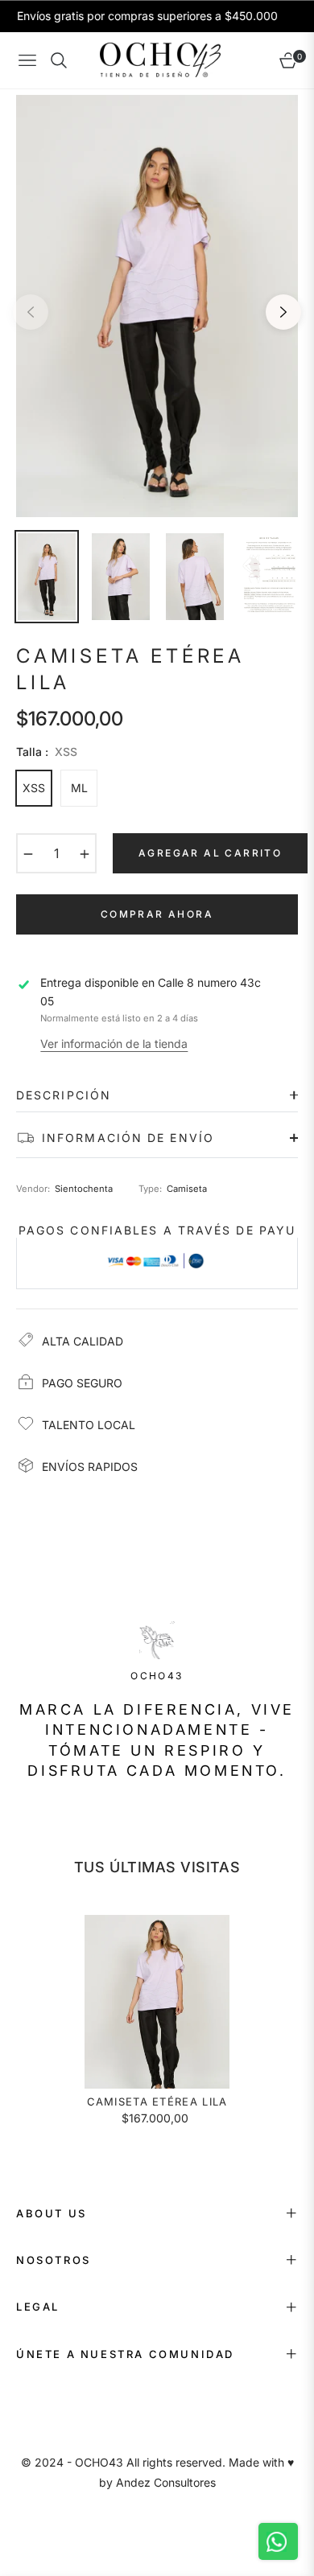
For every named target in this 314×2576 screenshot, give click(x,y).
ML (79, 788)
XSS (34, 788)
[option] (157, 306)
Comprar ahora (157, 914)
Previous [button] (31, 312)
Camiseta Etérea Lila (157, 2101)
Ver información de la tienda (114, 1044)
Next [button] (283, 312)
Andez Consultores (166, 2482)
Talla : (47, 752)
